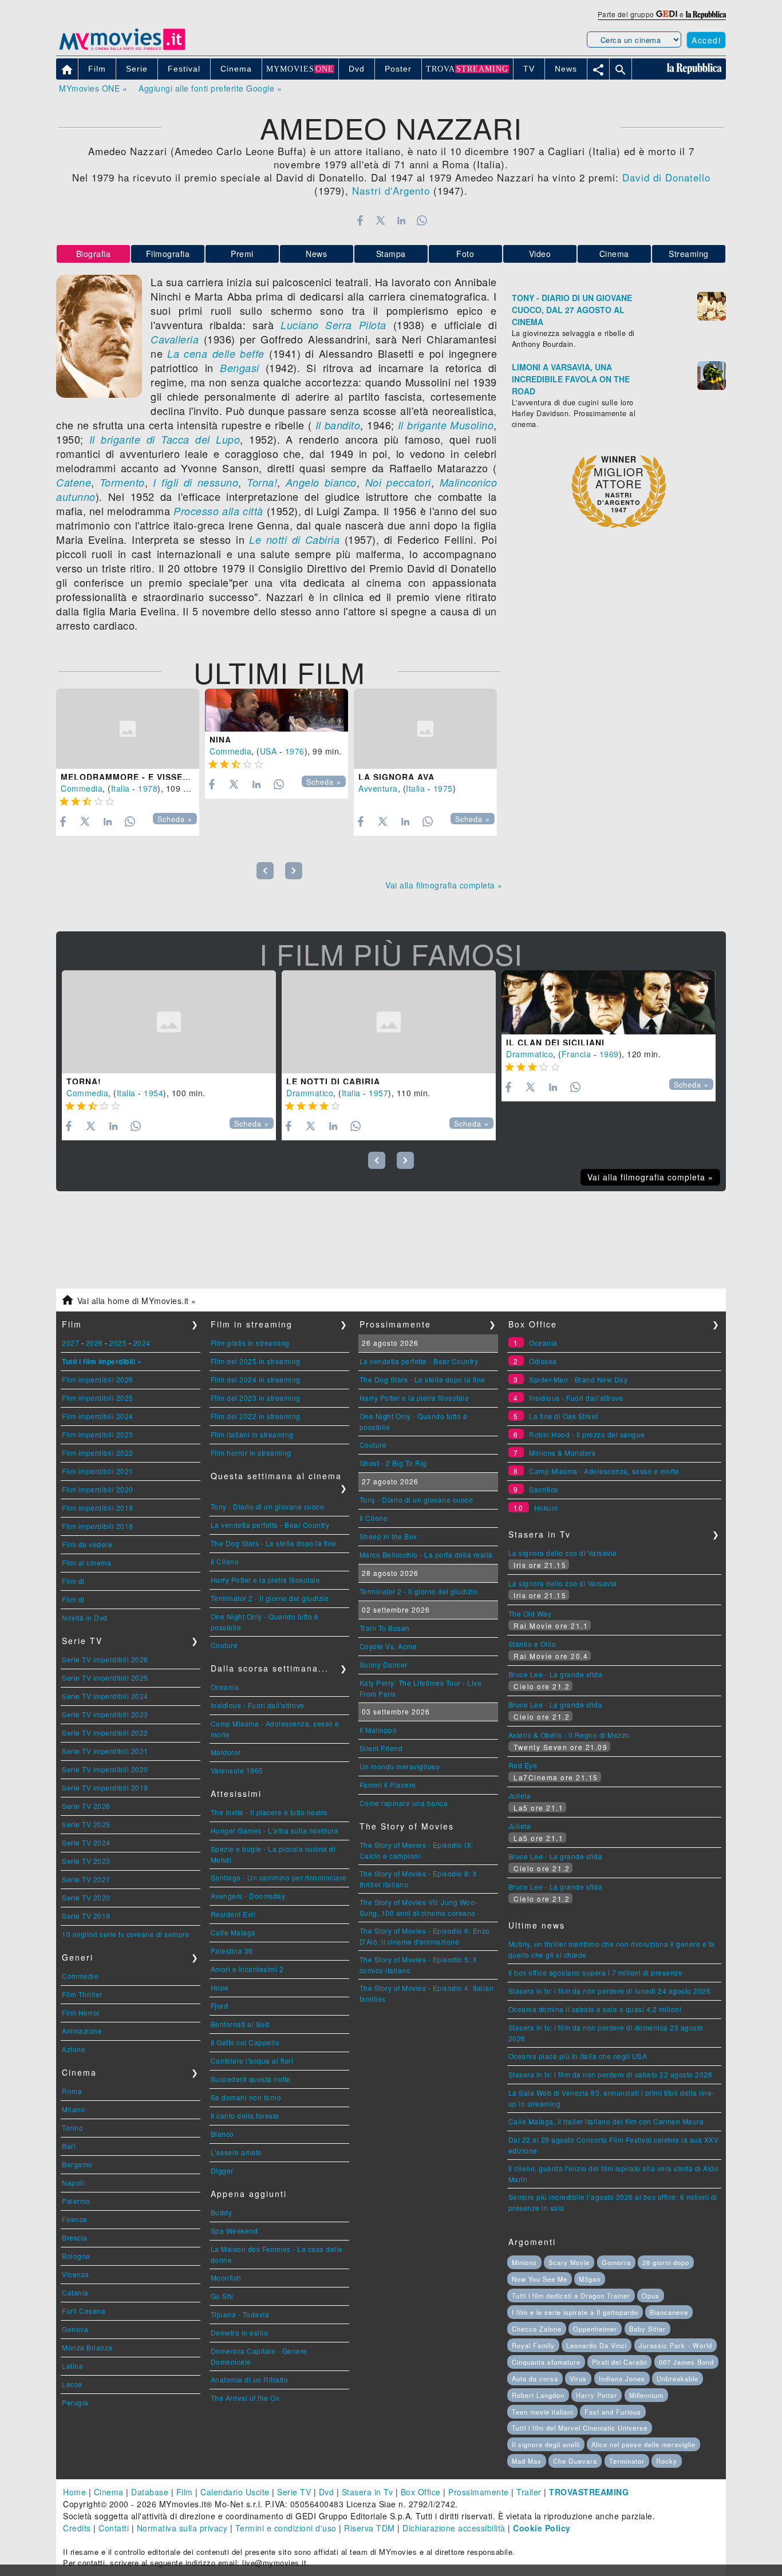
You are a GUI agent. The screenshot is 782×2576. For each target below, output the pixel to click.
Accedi (706, 40)
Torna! (262, 482)
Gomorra (616, 2262)
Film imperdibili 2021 (98, 1471)
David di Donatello (666, 177)
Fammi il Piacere (388, 1785)
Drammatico (310, 1093)
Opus (651, 2296)
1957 (378, 1093)
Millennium (646, 2395)
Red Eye (523, 1765)
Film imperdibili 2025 (98, 1398)
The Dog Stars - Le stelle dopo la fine (274, 1543)
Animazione (82, 2031)
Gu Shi (222, 2296)
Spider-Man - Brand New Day (578, 1379)
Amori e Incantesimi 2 (247, 1969)
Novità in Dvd (85, 1617)
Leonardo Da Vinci (597, 2345)
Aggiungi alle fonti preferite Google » (210, 88)
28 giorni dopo (666, 2262)
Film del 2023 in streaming (256, 1398)
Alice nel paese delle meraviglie (643, 2444)
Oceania (225, 1687)
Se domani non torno (246, 2097)
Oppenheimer (595, 2329)
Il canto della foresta (245, 2115)
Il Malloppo (378, 1730)
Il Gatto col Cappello (245, 2042)
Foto (465, 254)
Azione (74, 2049)
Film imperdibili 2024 (98, 1416)
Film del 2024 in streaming (256, 1379)
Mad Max (527, 2461)
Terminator (627, 2461)
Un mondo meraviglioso (400, 1766)
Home (74, 2492)
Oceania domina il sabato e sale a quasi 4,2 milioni (595, 2009)
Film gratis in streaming (250, 1343)
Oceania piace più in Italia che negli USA (578, 2056)
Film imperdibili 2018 (98, 1526)
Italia (121, 788)
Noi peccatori (395, 482)
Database (150, 2492)
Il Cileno (225, 1561)
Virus (578, 2379)
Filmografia (168, 254)
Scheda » (175, 819)
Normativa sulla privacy (182, 2528)
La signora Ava (396, 777)
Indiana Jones (622, 2379)
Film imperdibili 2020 (98, 1489)
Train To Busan (385, 1628)
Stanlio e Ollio (532, 1644)
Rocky (667, 2461)
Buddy (222, 2212)
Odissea (543, 1361)
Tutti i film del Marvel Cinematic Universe (580, 2428)
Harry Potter (597, 2395)
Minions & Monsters (562, 1453)
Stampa (391, 254)
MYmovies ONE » (93, 88)
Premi (242, 254)
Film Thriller (82, 1994)
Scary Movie (569, 2262)
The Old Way (530, 1613)
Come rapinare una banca (404, 1803)
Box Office (421, 2492)
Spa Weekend (234, 2231)
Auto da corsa (535, 2379)
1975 (443, 788)
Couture (224, 1645)
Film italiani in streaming (252, 1434)
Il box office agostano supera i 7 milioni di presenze (596, 1972)
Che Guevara (575, 2461)
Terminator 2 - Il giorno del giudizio (270, 1598)
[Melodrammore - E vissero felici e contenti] (128, 729)
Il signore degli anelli (546, 2444)
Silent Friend (381, 1748)
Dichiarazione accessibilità (454, 2528)
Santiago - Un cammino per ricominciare (279, 1877)
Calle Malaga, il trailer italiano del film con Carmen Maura (606, 2121)
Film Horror (81, 2012)
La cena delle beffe (216, 353)
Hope (220, 1987)
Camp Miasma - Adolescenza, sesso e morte (604, 1471)
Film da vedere (87, 1544)
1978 (148, 788)
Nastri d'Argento (391, 190)
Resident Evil (233, 1914)
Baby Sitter (647, 2329)
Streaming (689, 254)
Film (185, 2492)
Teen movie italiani (542, 2412)
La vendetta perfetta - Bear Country (270, 1525)
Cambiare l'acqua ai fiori (252, 2061)
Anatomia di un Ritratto (250, 2379)
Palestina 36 (232, 1951)
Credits (77, 2528)
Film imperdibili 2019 (98, 1508)
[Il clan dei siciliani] (609, 1002)
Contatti (114, 2528)
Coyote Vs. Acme (388, 1646)
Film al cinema (86, 1562)
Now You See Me (540, 2279)
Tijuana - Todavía (240, 2314)
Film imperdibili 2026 (98, 1379)
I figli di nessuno (195, 482)
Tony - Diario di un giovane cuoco (268, 1506)
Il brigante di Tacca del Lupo (162, 439)
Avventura (378, 788)
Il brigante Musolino (446, 425)
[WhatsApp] (422, 220)
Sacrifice (544, 1489)
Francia (576, 1054)
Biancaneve (669, 2312)
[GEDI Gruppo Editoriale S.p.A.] (667, 14)
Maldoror (226, 1752)
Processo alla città (218, 511)
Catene (74, 482)
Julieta (520, 1795)
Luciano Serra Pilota (333, 325)
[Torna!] (169, 1022)
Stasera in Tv (368, 2492)
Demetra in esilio (240, 2332)
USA (268, 751)
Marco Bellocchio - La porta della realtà (426, 1554)
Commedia (82, 788)
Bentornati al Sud (240, 2024)
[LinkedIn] (401, 220)
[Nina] (277, 710)
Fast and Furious (613, 2412)
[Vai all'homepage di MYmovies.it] (122, 49)
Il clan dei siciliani (555, 1042)
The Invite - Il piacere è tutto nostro (269, 1812)
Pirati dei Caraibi (619, 2362)
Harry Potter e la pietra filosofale (266, 1580)
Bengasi (240, 368)
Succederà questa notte (251, 2079)
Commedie (80, 1976)
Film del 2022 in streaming (256, 1416)
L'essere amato (236, 2152)
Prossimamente (479, 2492)
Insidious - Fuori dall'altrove (258, 1705)
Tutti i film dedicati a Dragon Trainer (571, 2296)
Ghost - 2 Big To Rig (393, 1463)
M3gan (590, 2279)
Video (540, 254)
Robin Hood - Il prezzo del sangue (587, 1434)
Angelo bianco (321, 482)
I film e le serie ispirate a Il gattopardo (575, 2312)
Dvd (327, 2492)
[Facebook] (360, 220)
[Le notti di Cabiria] (389, 1022)
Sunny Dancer (384, 1664)
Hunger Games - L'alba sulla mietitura (275, 1830)
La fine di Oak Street (564, 1416)
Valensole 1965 (237, 1770)
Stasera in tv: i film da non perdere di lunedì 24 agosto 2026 (610, 1991)
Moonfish (226, 2277)
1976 (295, 751)
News (316, 254)
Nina (220, 740)
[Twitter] (380, 220)
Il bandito (338, 425)
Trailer (529, 2492)
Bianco (222, 2134)
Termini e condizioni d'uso (286, 2528)
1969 (609, 1054)
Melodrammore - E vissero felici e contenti (173, 777)
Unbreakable (678, 2379)
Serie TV (294, 2492)
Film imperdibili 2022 (98, 1453)
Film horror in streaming (251, 1453)
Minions (524, 2262)
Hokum (546, 1508)
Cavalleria (175, 339)
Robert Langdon (538, 2395)
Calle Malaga (233, 1932)
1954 (153, 1093)
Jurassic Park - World (676, 2345)
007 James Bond (686, 2362)
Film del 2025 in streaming (256, 1361)
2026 (94, 1343)
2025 (118, 1343)
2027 (70, 1343)
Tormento (122, 482)
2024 (142, 1343)
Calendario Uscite (235, 2492)
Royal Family (533, 2345)
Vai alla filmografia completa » (444, 885)
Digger (222, 2170)
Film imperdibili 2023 (98, 1434)
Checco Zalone (537, 2329)
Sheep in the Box (388, 1536)
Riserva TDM (370, 2528)
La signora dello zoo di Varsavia (563, 1553)
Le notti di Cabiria (294, 540)
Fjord (220, 2006)
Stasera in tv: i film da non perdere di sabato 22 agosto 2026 (611, 2074)
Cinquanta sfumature (546, 2362)
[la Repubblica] (706, 14)
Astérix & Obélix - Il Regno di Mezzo (569, 1735)
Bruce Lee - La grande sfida (556, 1674)
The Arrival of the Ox (245, 2398)
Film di (73, 1581)
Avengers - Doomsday (248, 1896)
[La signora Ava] (425, 729)
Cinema (614, 254)
